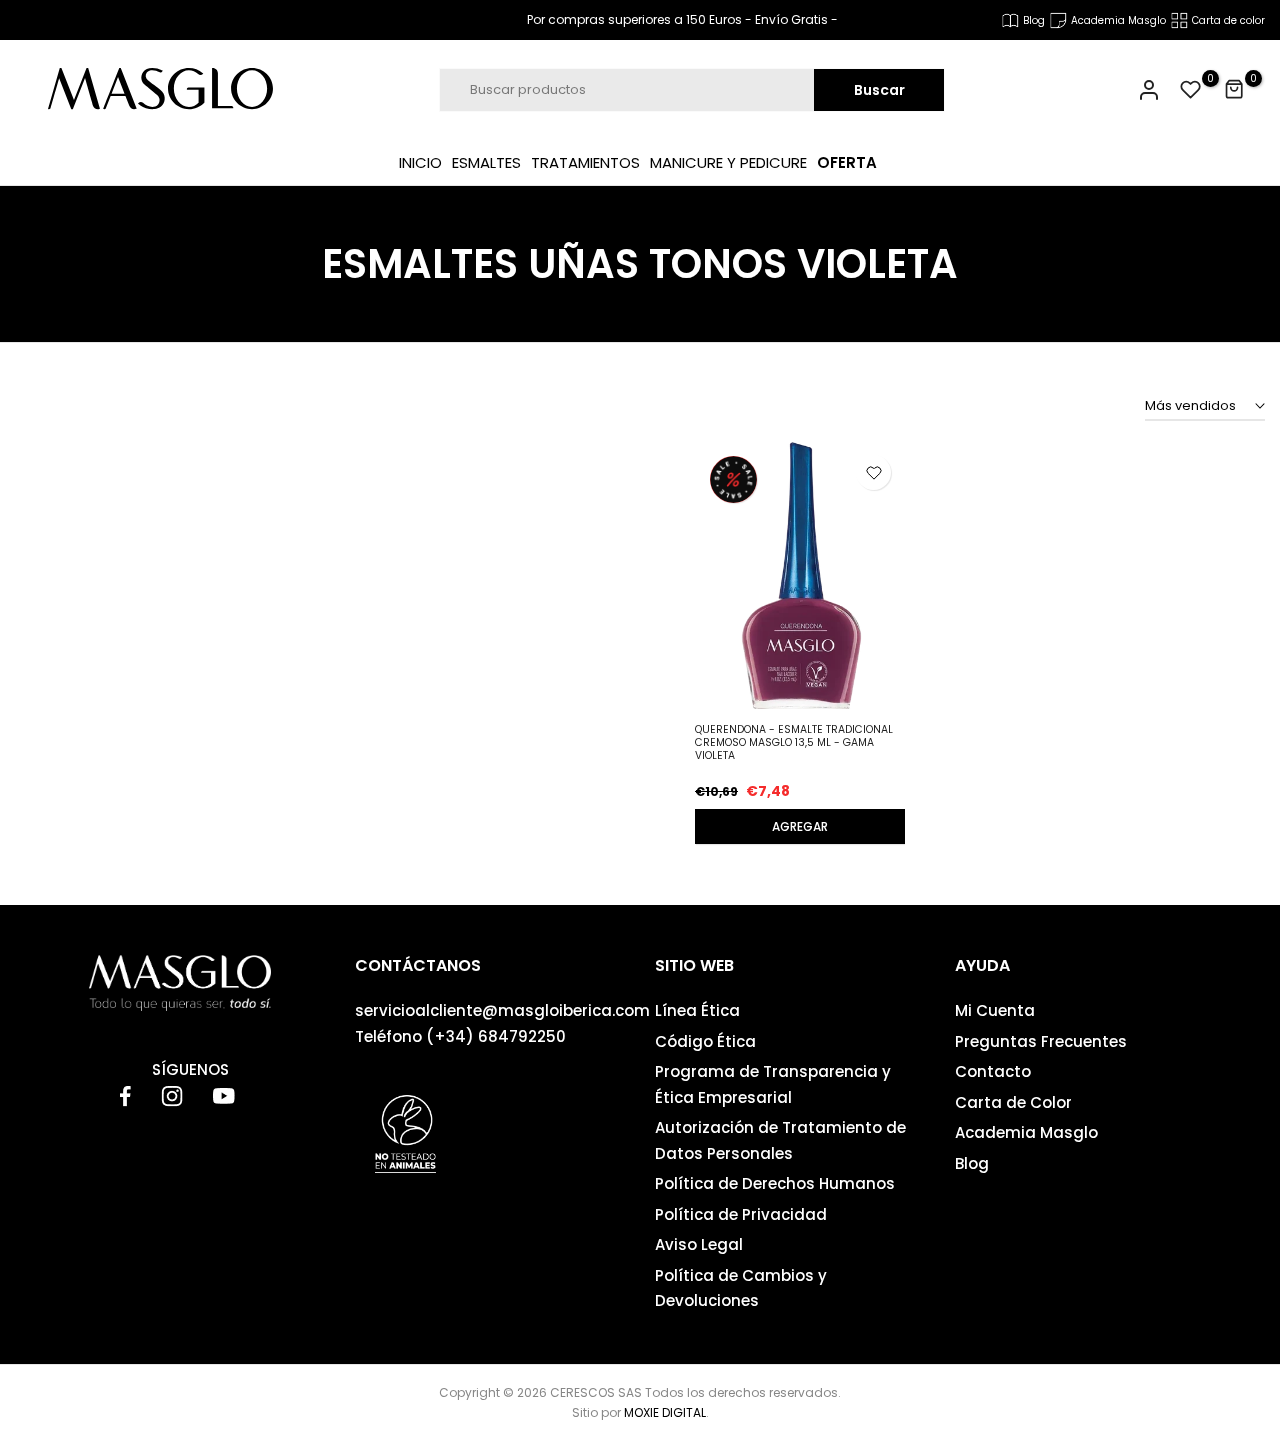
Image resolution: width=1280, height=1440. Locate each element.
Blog (972, 1163)
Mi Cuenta (995, 1010)
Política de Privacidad (741, 1214)
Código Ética (705, 1041)
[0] (1191, 90)
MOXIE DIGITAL (665, 1412)
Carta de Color (1013, 1102)
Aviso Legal (699, 1244)
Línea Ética (697, 1010)
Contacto (993, 1071)
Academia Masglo (1026, 1132)
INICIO (420, 162)
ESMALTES (486, 162)
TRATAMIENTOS (585, 162)
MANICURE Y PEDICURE (728, 162)
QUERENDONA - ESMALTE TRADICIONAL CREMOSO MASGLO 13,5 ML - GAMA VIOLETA (794, 742)
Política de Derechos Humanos (775, 1183)
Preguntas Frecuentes (1041, 1041)
